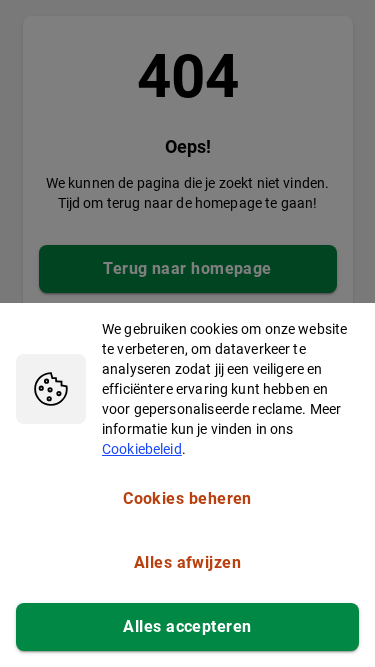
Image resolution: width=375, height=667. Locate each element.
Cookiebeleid (142, 449)
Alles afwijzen (187, 562)
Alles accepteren (187, 626)
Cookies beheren (187, 498)
